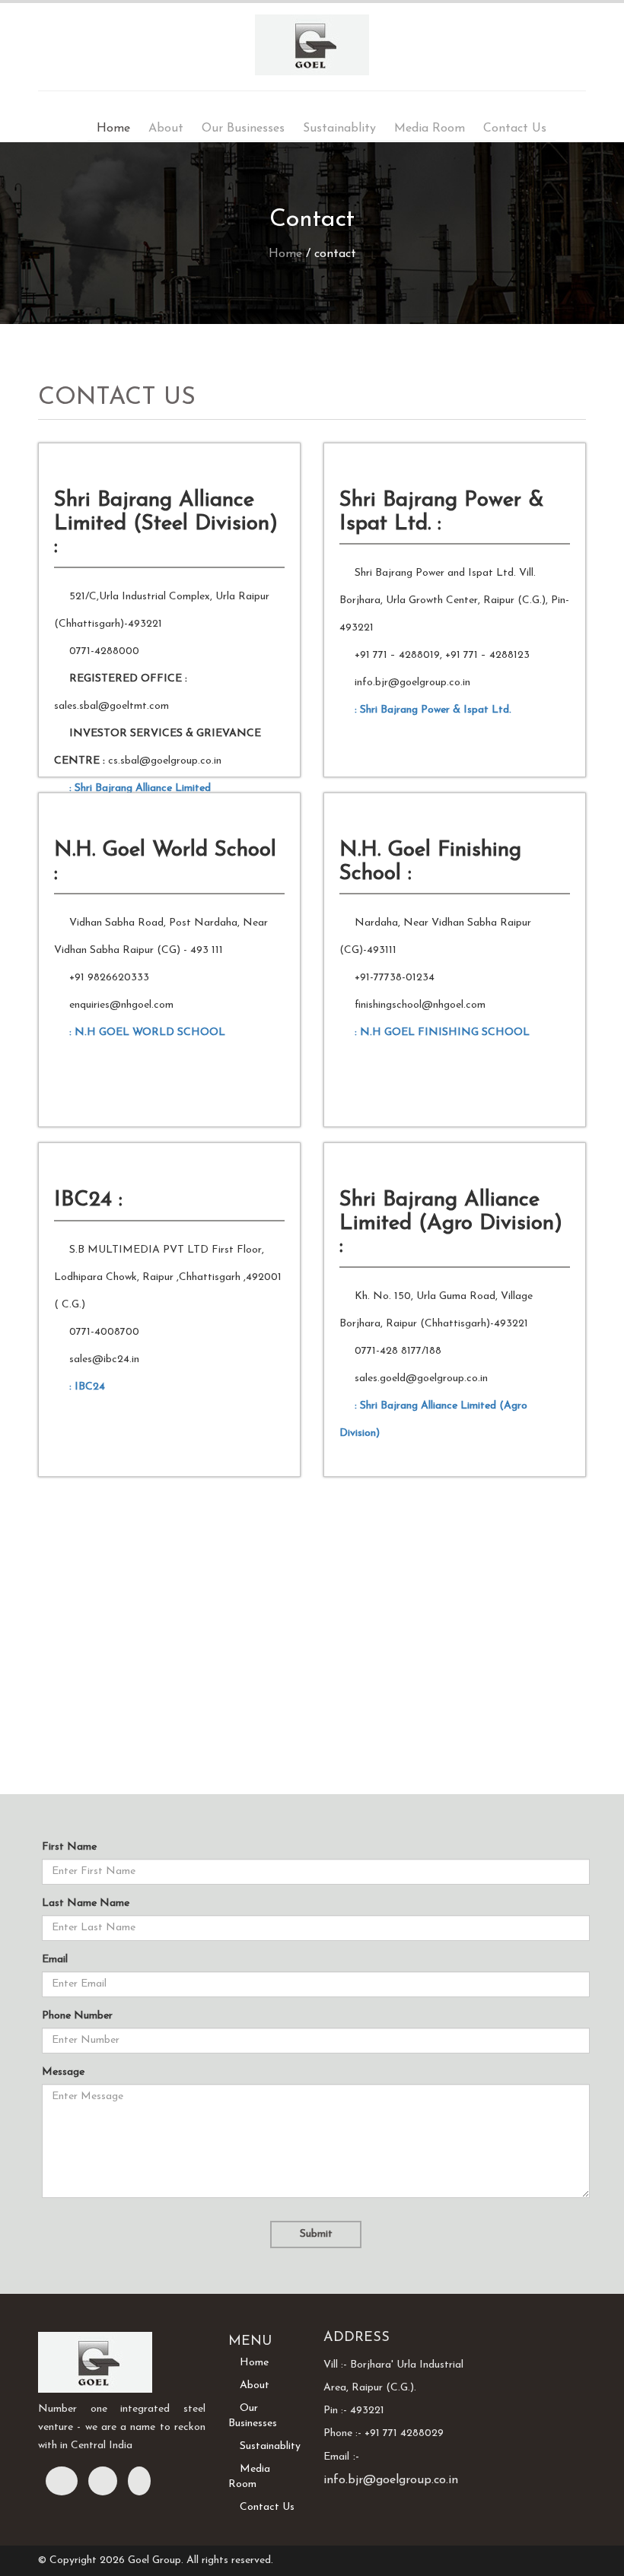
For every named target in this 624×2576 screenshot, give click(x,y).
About (166, 129)
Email (55, 1960)
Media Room (430, 129)
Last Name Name (86, 1903)
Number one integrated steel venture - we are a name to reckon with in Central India (122, 2427)
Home (113, 129)
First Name (69, 1847)
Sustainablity (339, 129)
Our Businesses (243, 129)
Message (63, 2072)
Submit (316, 2234)
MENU (250, 2342)
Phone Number (77, 2016)
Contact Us (515, 129)
